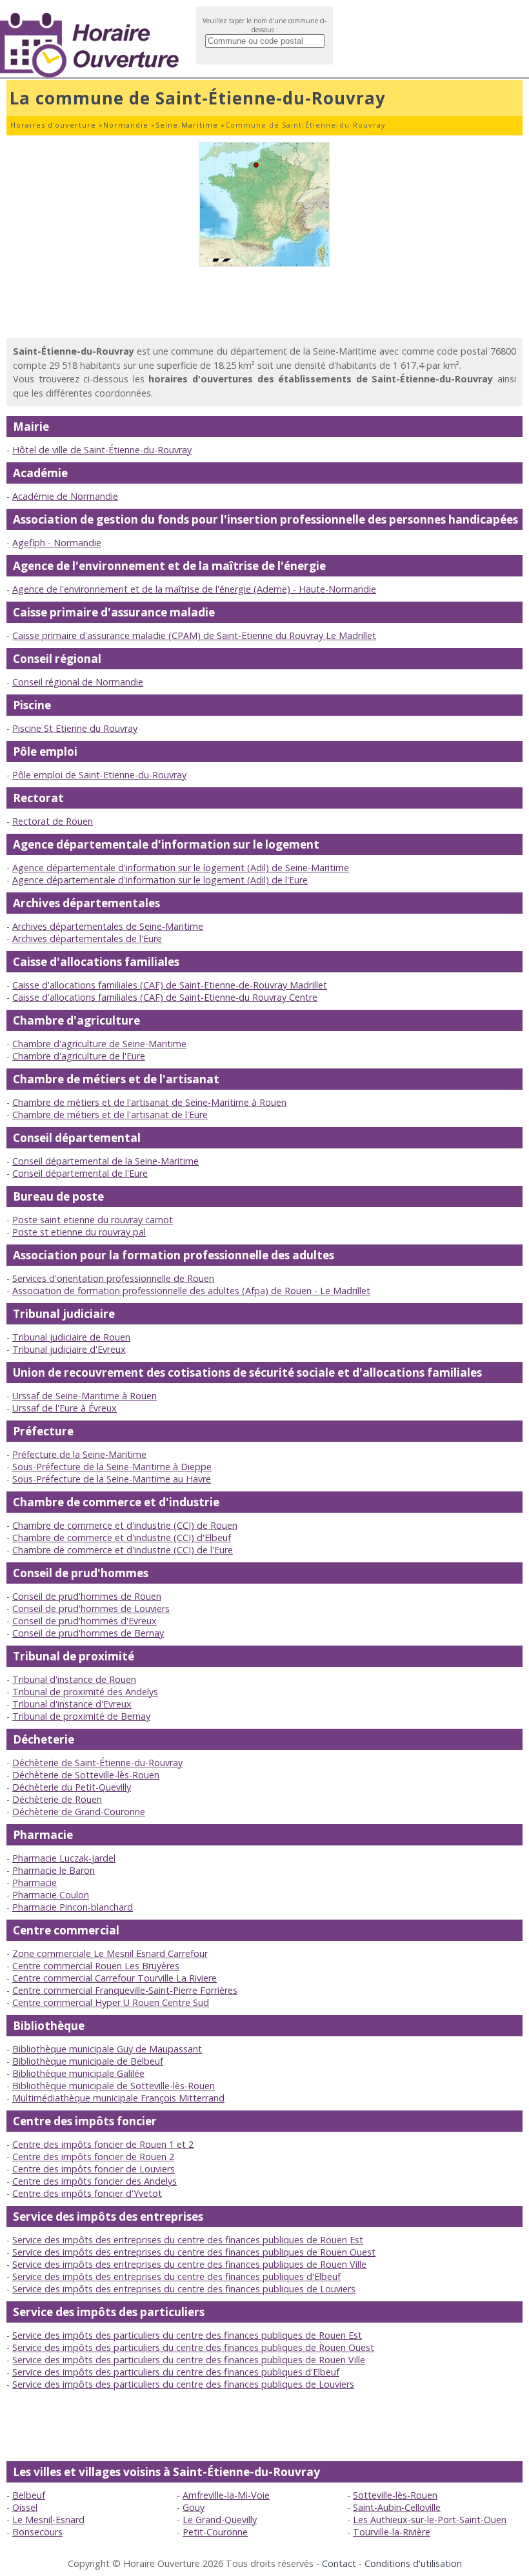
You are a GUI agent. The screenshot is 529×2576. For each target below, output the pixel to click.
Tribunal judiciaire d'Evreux (69, 1349)
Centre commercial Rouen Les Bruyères (96, 1966)
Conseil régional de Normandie (78, 682)
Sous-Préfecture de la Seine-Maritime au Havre (112, 1479)
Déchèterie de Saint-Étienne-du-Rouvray (97, 1763)
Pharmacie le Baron (54, 1870)
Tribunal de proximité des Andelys (85, 1692)
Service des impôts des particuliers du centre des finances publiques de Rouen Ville (189, 2360)
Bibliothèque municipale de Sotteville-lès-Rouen (114, 2086)
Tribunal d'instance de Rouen (74, 1679)
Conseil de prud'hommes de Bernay (88, 1633)
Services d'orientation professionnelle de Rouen (113, 1278)
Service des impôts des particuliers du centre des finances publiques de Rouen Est (187, 2335)
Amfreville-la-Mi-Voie (226, 2495)
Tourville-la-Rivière (392, 2532)
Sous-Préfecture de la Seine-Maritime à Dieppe (112, 1467)
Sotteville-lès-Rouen (395, 2495)
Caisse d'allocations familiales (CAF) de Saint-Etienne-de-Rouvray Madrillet (170, 985)
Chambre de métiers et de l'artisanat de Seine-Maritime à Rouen (149, 1102)
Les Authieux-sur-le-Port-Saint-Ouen (430, 2520)
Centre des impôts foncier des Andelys (95, 2181)
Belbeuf (29, 2495)
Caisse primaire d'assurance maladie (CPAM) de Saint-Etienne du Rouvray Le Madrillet (194, 635)
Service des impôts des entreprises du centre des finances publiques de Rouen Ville (189, 2264)
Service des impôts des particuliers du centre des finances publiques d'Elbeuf (176, 2372)
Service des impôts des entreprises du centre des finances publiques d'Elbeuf (176, 2276)
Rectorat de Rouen (53, 821)
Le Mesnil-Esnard (48, 2520)
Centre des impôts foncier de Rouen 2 (93, 2157)
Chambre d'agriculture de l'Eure (79, 1056)
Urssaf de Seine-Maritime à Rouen (85, 1396)
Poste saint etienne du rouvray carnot (93, 1220)
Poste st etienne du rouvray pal (79, 1232)
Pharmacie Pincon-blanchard (73, 1907)
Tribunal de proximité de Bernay (81, 1716)
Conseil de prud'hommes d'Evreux (85, 1621)
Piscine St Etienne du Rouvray (75, 728)
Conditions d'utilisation (413, 2563)
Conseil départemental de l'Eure (80, 1173)
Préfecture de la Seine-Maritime (79, 1454)
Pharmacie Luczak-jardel (64, 1858)
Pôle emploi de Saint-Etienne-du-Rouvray (99, 775)
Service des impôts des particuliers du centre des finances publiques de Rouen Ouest (193, 2347)
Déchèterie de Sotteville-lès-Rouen (86, 1775)
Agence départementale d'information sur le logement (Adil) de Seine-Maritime (181, 868)
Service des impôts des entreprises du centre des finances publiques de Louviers (184, 2289)
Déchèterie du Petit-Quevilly (72, 1787)
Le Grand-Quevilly (220, 2520)
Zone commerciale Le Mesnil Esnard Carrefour (110, 1953)
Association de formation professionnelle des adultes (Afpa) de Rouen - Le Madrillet (191, 1291)
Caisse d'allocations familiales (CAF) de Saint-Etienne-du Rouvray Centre (165, 997)
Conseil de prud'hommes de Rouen (87, 1596)
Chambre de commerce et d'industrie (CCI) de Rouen (125, 1525)
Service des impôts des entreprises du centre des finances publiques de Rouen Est (188, 2240)
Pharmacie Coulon (51, 1895)
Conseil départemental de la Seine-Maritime (105, 1161)
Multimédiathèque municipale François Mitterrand (118, 2098)
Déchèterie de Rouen (57, 1799)
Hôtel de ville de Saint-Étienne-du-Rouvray (102, 450)
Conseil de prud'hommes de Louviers (91, 1608)
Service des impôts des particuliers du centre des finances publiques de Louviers (183, 2384)
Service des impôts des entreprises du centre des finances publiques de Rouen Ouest (194, 2252)
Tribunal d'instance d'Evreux (72, 1704)
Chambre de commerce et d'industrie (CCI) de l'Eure (123, 1550)
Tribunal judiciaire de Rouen (71, 1337)
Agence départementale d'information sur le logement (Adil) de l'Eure (160, 880)
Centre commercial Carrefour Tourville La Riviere (115, 1978)
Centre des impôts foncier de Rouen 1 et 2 (103, 2144)
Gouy (194, 2507)
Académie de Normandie (65, 496)
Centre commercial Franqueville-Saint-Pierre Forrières (125, 1990)
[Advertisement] (264, 302)
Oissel (25, 2507)
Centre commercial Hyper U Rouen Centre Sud (111, 2002)
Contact (339, 2563)
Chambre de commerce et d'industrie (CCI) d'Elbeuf (122, 1538)
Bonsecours (37, 2532)
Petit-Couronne (215, 2532)
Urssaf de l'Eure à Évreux (65, 1408)
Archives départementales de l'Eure (87, 939)
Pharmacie (35, 1883)
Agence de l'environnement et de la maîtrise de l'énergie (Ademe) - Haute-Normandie (194, 589)
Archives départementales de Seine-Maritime (108, 926)
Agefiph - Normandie (57, 543)
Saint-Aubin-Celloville (397, 2507)
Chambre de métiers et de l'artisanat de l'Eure (110, 1115)
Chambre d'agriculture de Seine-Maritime (99, 1044)
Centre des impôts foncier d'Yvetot (87, 2193)
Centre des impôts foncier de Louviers (94, 2169)
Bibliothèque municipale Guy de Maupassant (107, 2049)
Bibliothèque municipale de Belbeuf (88, 2061)
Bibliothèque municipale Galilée (78, 2073)
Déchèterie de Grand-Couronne (79, 1812)
